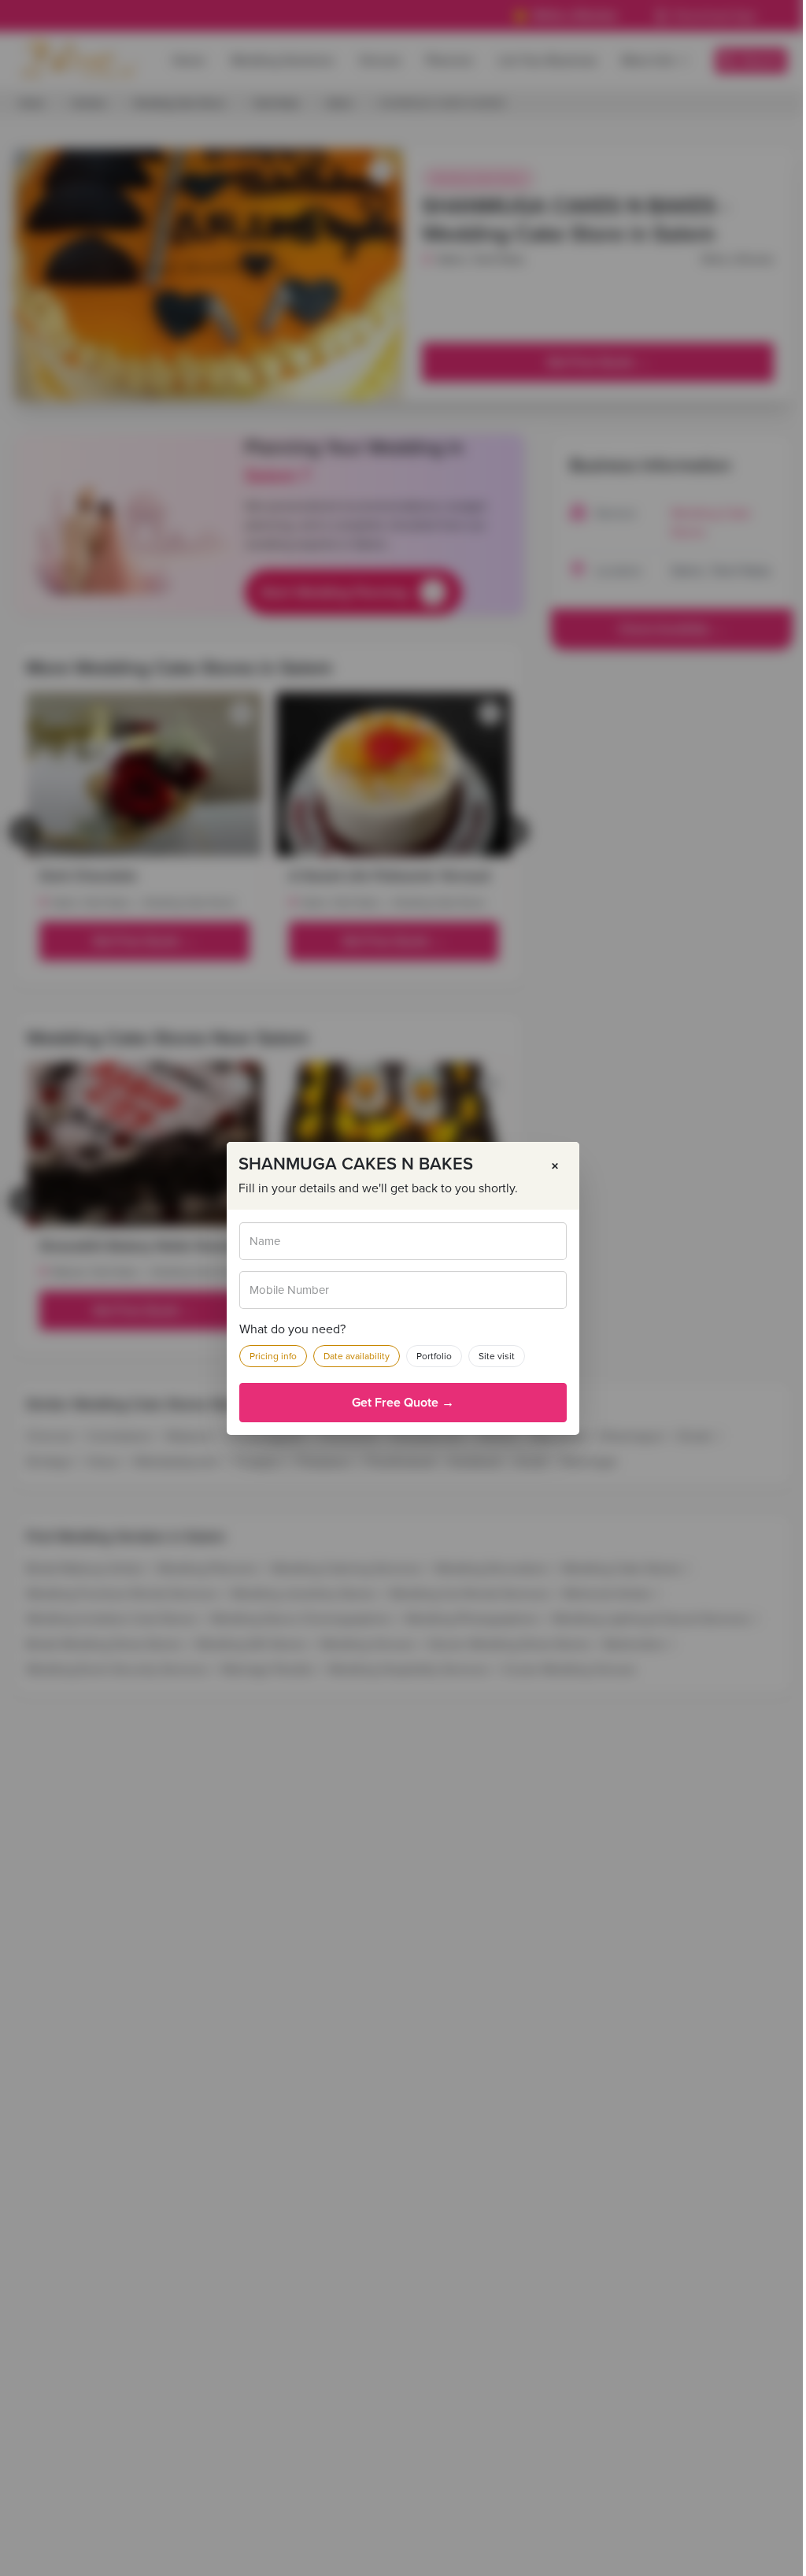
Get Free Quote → (403, 1403)
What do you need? (292, 1329)
